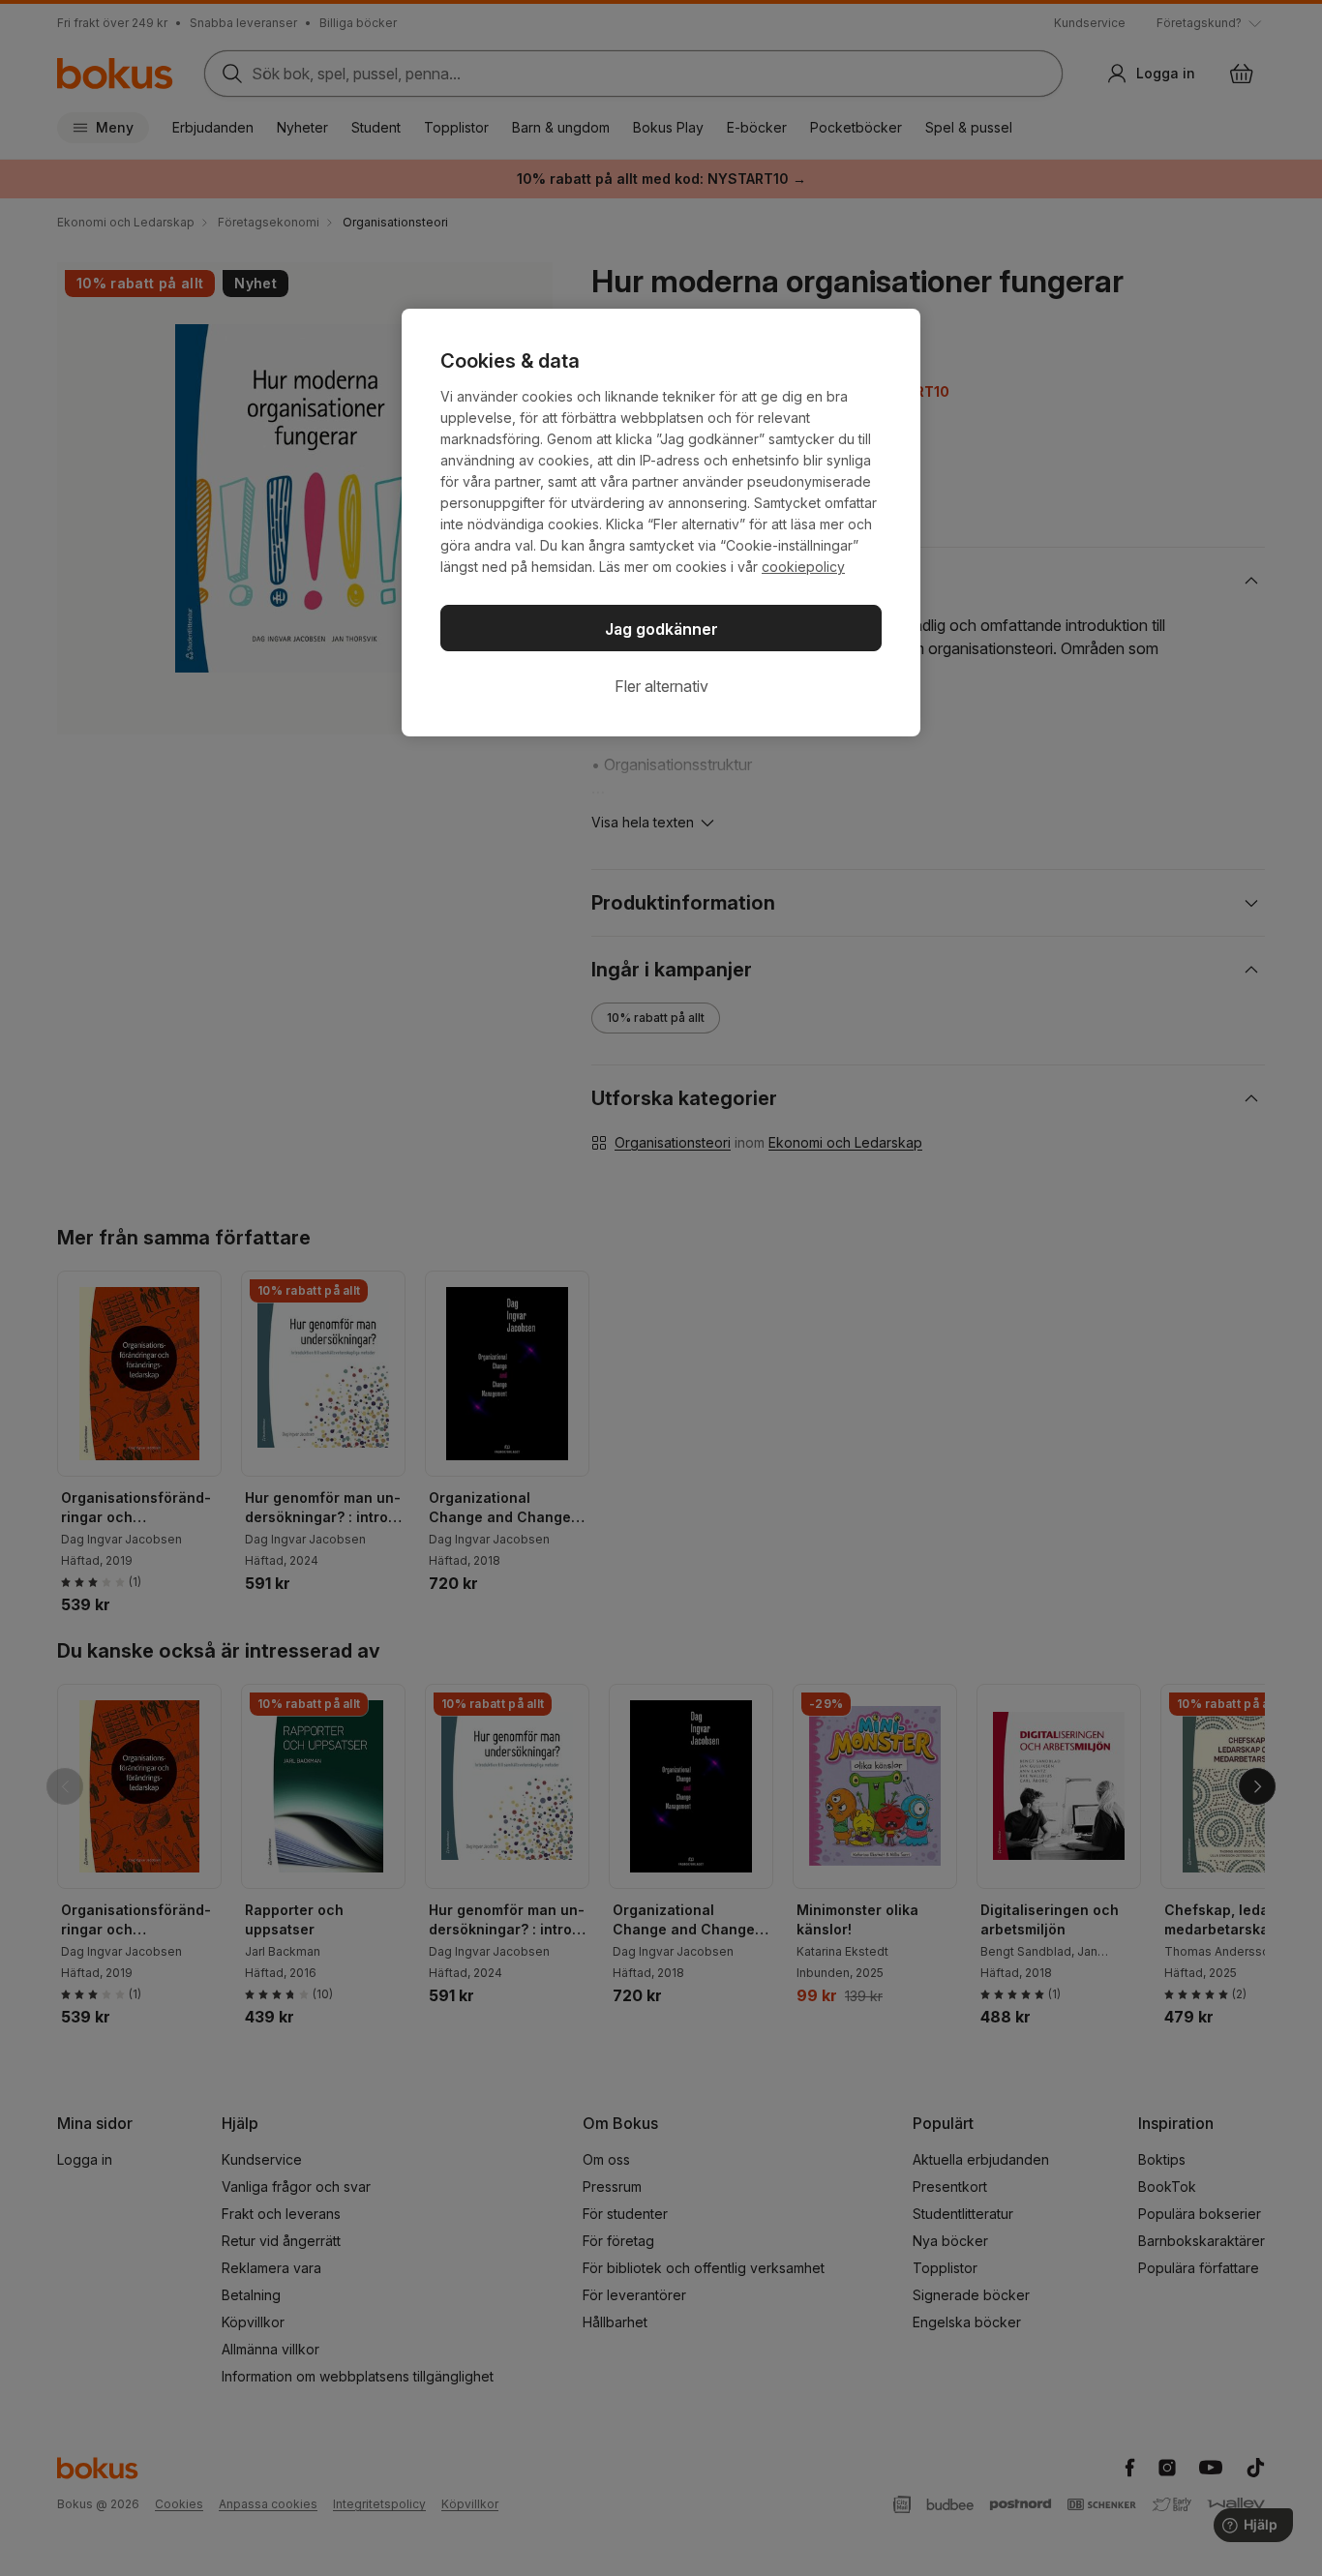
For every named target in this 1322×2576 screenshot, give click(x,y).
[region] (661, 523)
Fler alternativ (661, 686)
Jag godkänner (661, 629)
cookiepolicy (803, 567)
